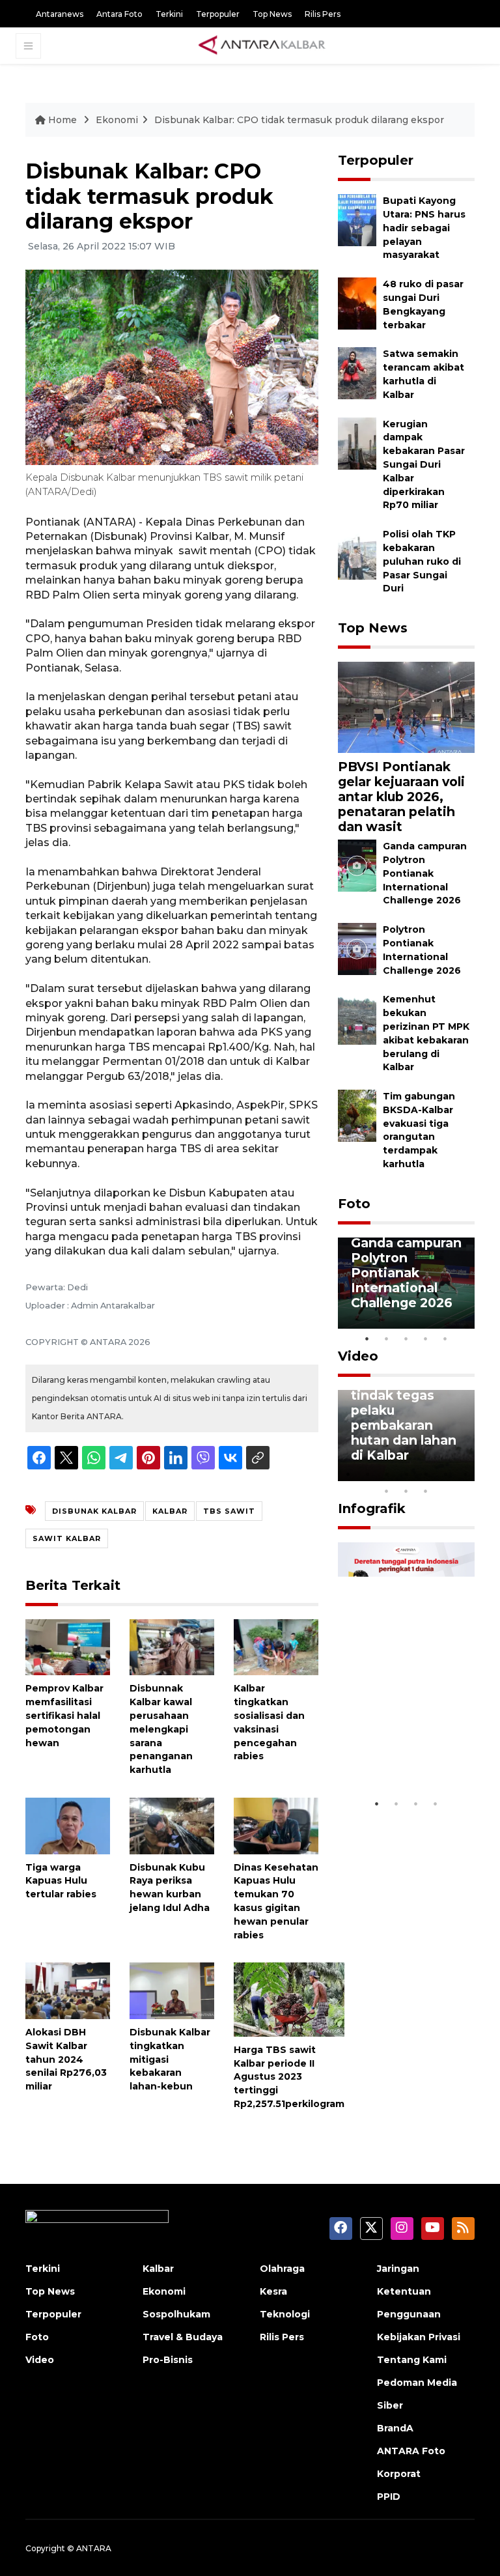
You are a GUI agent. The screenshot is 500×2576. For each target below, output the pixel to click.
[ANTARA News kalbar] (262, 46)
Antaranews (60, 14)
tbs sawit (229, 1511)
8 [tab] (387, 1491)
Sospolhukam (176, 2314)
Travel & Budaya (183, 2337)
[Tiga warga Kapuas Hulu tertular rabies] (68, 1825)
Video (358, 1356)
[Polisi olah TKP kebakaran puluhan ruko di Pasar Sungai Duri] (357, 553)
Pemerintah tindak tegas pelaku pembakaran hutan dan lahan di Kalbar (404, 1418)
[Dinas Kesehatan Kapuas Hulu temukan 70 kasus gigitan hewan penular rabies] (276, 1825)
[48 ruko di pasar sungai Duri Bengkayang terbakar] (357, 303)
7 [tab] (465, 1474)
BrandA (395, 2428)
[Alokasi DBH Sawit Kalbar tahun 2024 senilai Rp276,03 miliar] (68, 1990)
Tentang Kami (412, 2360)
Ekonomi (117, 120)
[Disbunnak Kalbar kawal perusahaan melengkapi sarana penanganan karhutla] (172, 1646)
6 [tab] (445, 1474)
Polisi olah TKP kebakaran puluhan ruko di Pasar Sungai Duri (422, 561)
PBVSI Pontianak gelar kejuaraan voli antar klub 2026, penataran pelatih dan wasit (401, 797)
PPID (389, 2497)
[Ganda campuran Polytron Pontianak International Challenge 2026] (357, 865)
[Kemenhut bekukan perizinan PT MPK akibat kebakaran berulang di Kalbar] (357, 1018)
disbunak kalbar (94, 1511)
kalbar (170, 1511)
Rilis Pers (323, 14)
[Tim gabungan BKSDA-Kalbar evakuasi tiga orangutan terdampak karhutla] (357, 1115)
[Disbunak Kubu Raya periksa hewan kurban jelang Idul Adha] (172, 1825)
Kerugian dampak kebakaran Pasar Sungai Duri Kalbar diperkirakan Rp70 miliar (424, 465)
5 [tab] (445, 1338)
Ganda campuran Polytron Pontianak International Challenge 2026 (425, 873)
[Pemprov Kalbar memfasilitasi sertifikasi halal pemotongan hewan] (68, 1646)
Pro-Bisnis (168, 2360)
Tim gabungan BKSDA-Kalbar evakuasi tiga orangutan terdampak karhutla (419, 1130)
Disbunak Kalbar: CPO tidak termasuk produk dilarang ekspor (299, 120)
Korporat (399, 2474)
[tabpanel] (406, 1283)
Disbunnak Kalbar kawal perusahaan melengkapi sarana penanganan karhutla (161, 1729)
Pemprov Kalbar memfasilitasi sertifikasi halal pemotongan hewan (64, 1715)
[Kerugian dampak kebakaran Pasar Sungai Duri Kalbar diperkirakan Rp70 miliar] (357, 443)
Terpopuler (218, 14)
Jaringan (398, 2269)
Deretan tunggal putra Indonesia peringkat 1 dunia (405, 1745)
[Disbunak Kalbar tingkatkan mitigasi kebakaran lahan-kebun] (172, 1990)
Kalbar (158, 2269)
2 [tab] (387, 1338)
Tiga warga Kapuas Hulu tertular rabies (61, 1881)
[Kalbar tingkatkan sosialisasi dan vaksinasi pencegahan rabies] (276, 1646)
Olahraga (282, 2269)
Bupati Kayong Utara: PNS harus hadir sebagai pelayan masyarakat (424, 228)
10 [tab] (426, 1491)
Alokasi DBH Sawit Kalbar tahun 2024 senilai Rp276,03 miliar (66, 2059)
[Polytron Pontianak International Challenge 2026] (357, 948)
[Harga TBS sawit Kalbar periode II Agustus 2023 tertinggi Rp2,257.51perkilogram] (289, 1999)
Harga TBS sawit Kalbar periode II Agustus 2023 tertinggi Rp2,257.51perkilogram (289, 2077)
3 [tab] (406, 1338)
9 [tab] (406, 1491)
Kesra (273, 2291)
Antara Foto (119, 14)
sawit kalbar (67, 1538)
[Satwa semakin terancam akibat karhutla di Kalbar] (357, 373)
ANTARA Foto (411, 2451)
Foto (354, 1204)
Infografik (372, 1508)
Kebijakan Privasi (419, 2337)
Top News (272, 14)
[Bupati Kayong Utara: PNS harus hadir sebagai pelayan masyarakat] (357, 220)
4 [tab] (426, 1338)
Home (62, 120)
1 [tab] (367, 1338)
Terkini (169, 14)
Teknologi (285, 2314)
